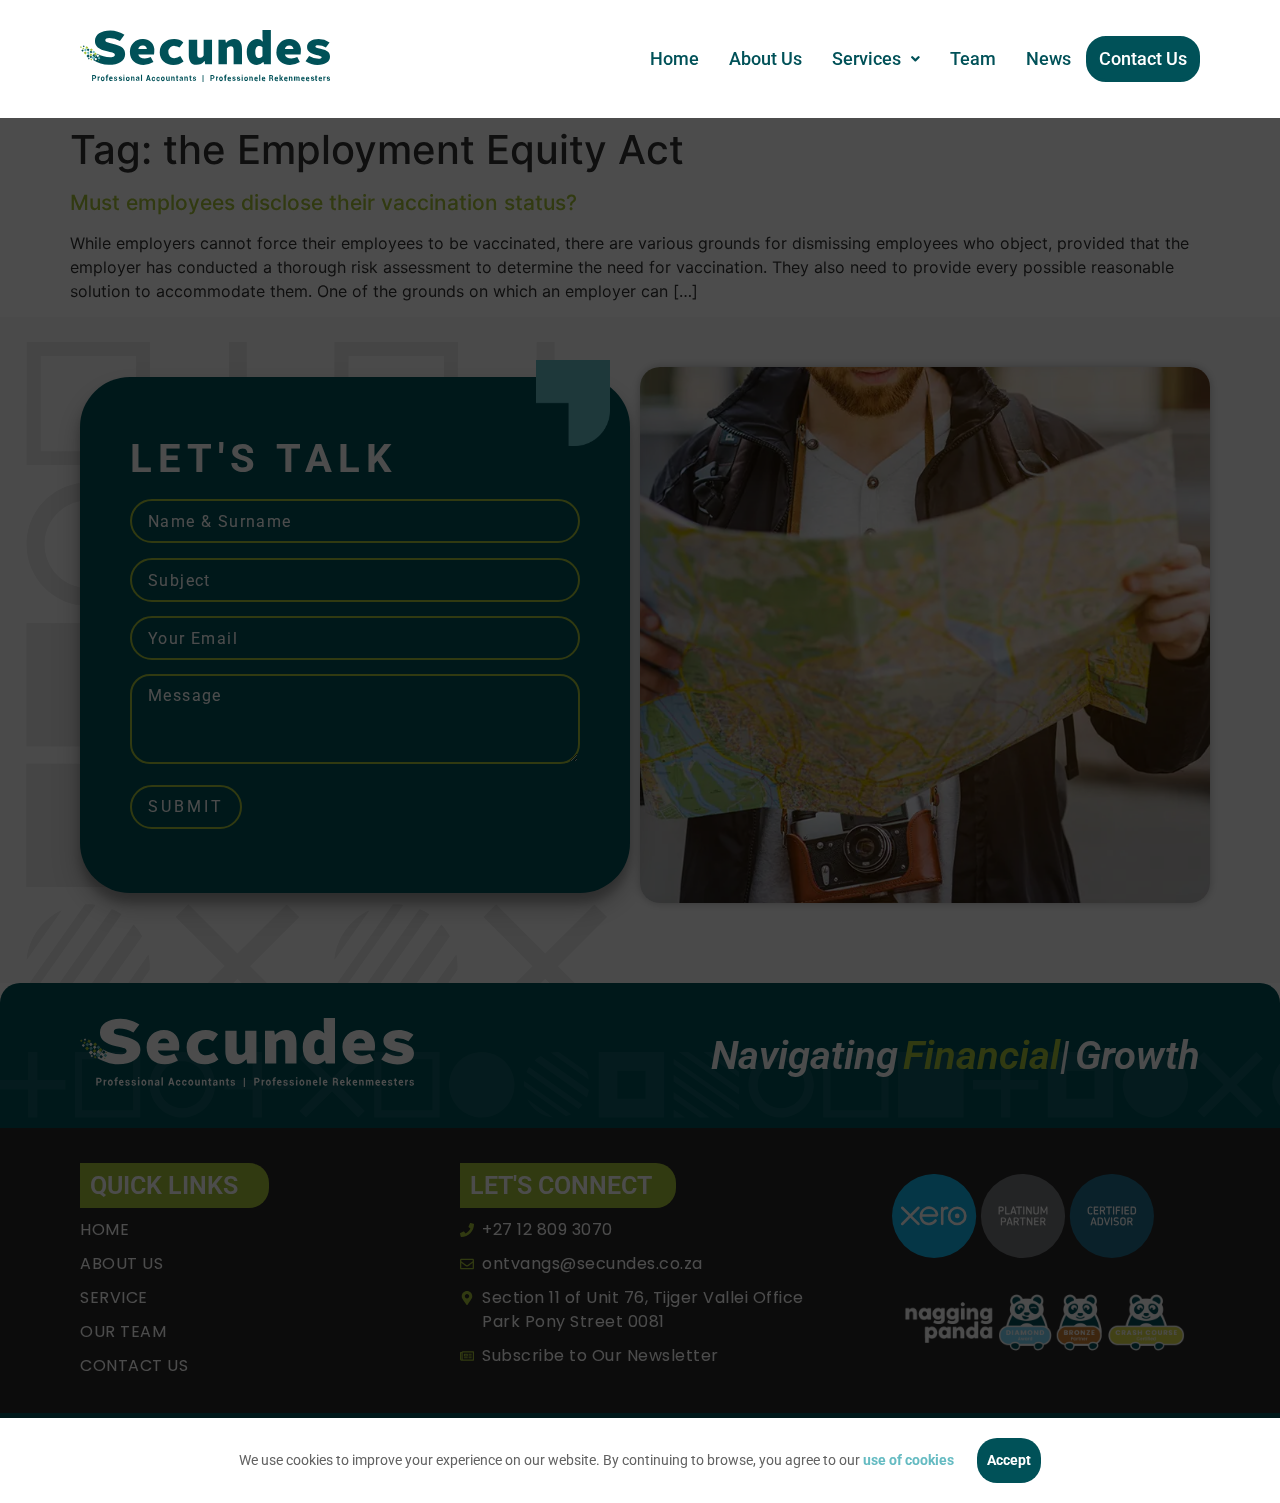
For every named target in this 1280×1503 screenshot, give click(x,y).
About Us (765, 58)
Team (973, 58)
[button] (876, 59)
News (1048, 58)
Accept (1009, 1460)
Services (866, 58)
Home (674, 58)
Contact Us (1143, 58)
